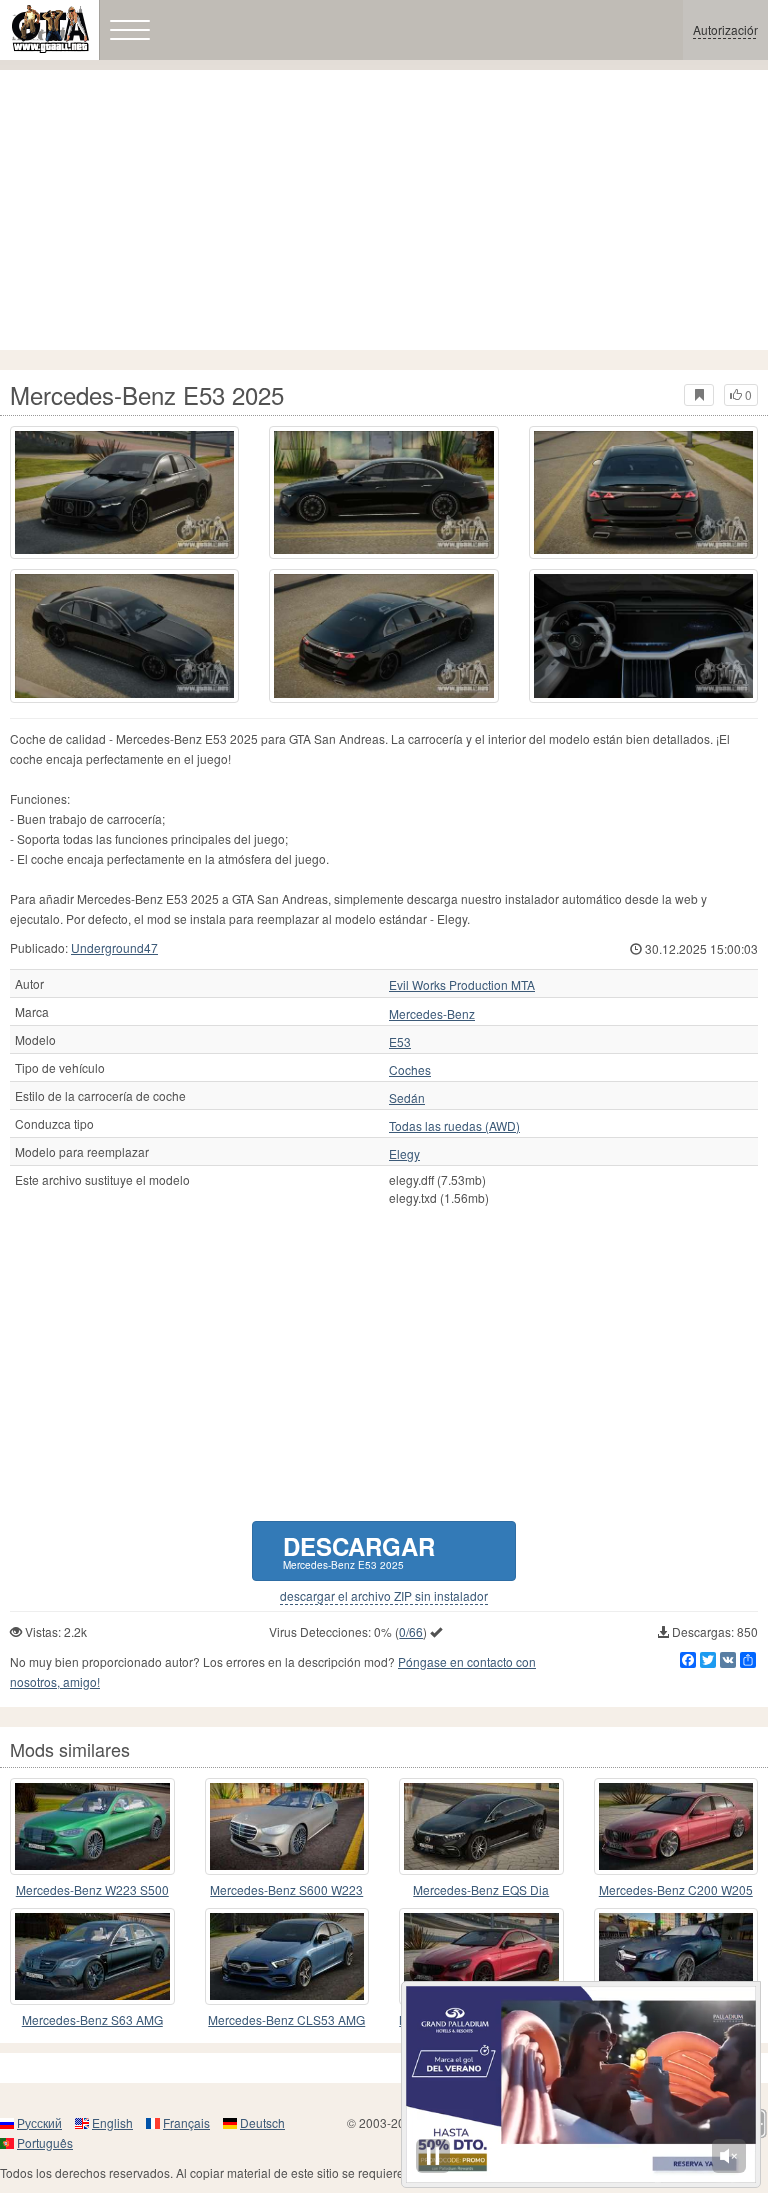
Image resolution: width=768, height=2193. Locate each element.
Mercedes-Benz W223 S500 (92, 1889)
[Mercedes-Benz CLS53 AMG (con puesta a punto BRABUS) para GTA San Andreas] (287, 1956)
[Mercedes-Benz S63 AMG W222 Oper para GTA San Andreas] (92, 1956)
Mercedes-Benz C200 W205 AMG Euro (676, 1890)
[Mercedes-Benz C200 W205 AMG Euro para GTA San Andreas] (676, 1826)
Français (186, 2122)
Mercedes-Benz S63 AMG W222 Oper (92, 2020)
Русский (39, 2122)
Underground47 (114, 947)
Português (45, 2142)
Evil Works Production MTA (462, 985)
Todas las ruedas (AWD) (454, 1126)
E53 (400, 1042)
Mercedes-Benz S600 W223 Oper (286, 1890)
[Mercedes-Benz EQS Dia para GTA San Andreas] (481, 1826)
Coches (410, 1070)
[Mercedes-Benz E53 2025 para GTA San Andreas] (124, 492)
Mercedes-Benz (432, 1014)
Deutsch (262, 2122)
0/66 (411, 1631)
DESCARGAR (359, 1550)
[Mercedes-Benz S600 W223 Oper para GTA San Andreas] (287, 1826)
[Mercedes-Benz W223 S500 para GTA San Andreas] (92, 1826)
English (112, 2122)
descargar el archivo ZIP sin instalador (384, 1596)
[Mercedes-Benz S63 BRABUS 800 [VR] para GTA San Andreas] (481, 1956)
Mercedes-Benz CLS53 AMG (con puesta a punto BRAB (286, 2020)
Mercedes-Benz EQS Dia (481, 1889)
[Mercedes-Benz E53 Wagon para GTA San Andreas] (676, 1956)
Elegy (404, 1154)
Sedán (407, 1098)
